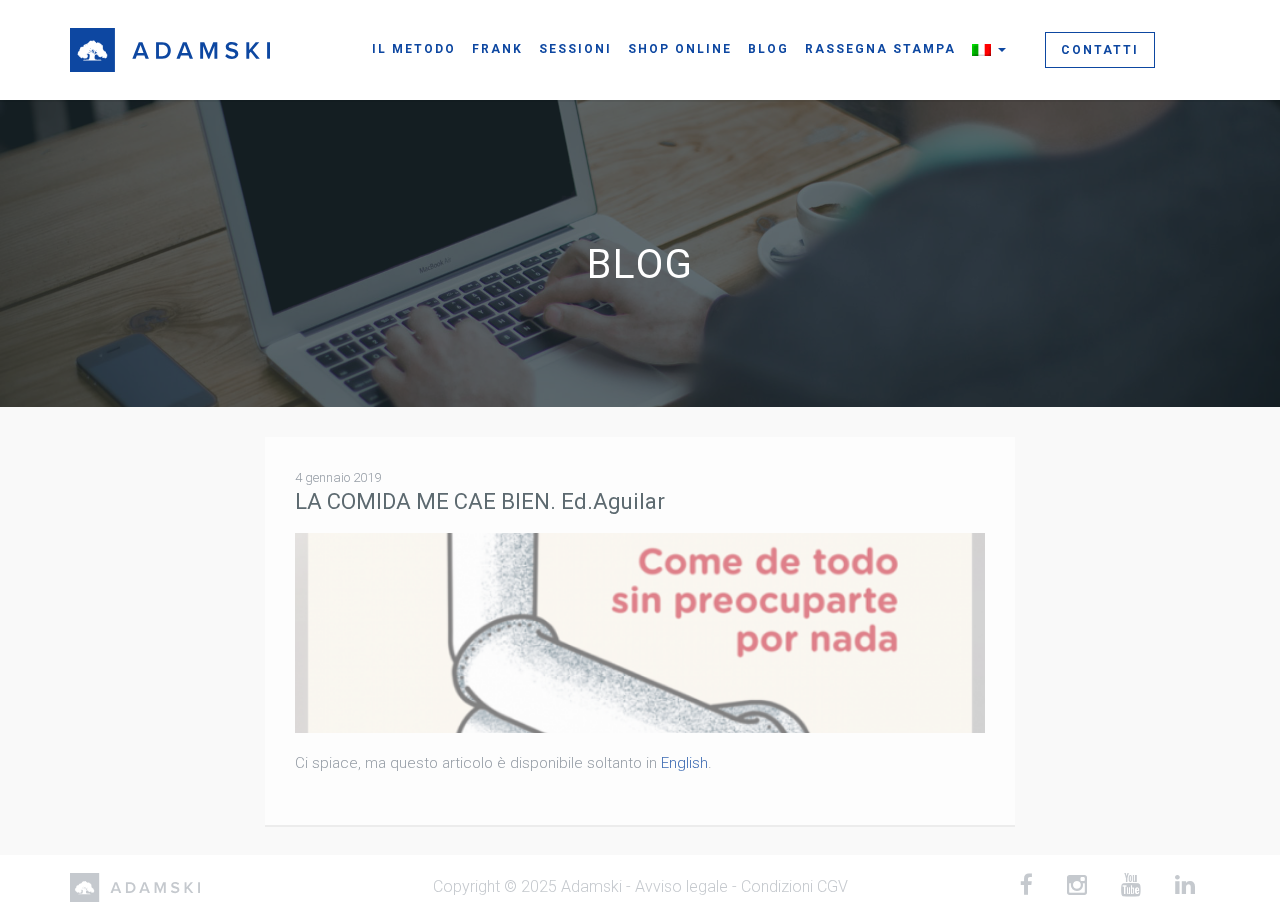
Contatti (1100, 50)
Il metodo (414, 49)
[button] (989, 49)
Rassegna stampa (880, 49)
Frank (497, 49)
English (684, 763)
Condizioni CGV (794, 886)
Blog (768, 49)
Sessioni (575, 49)
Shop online (680, 49)
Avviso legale (681, 886)
